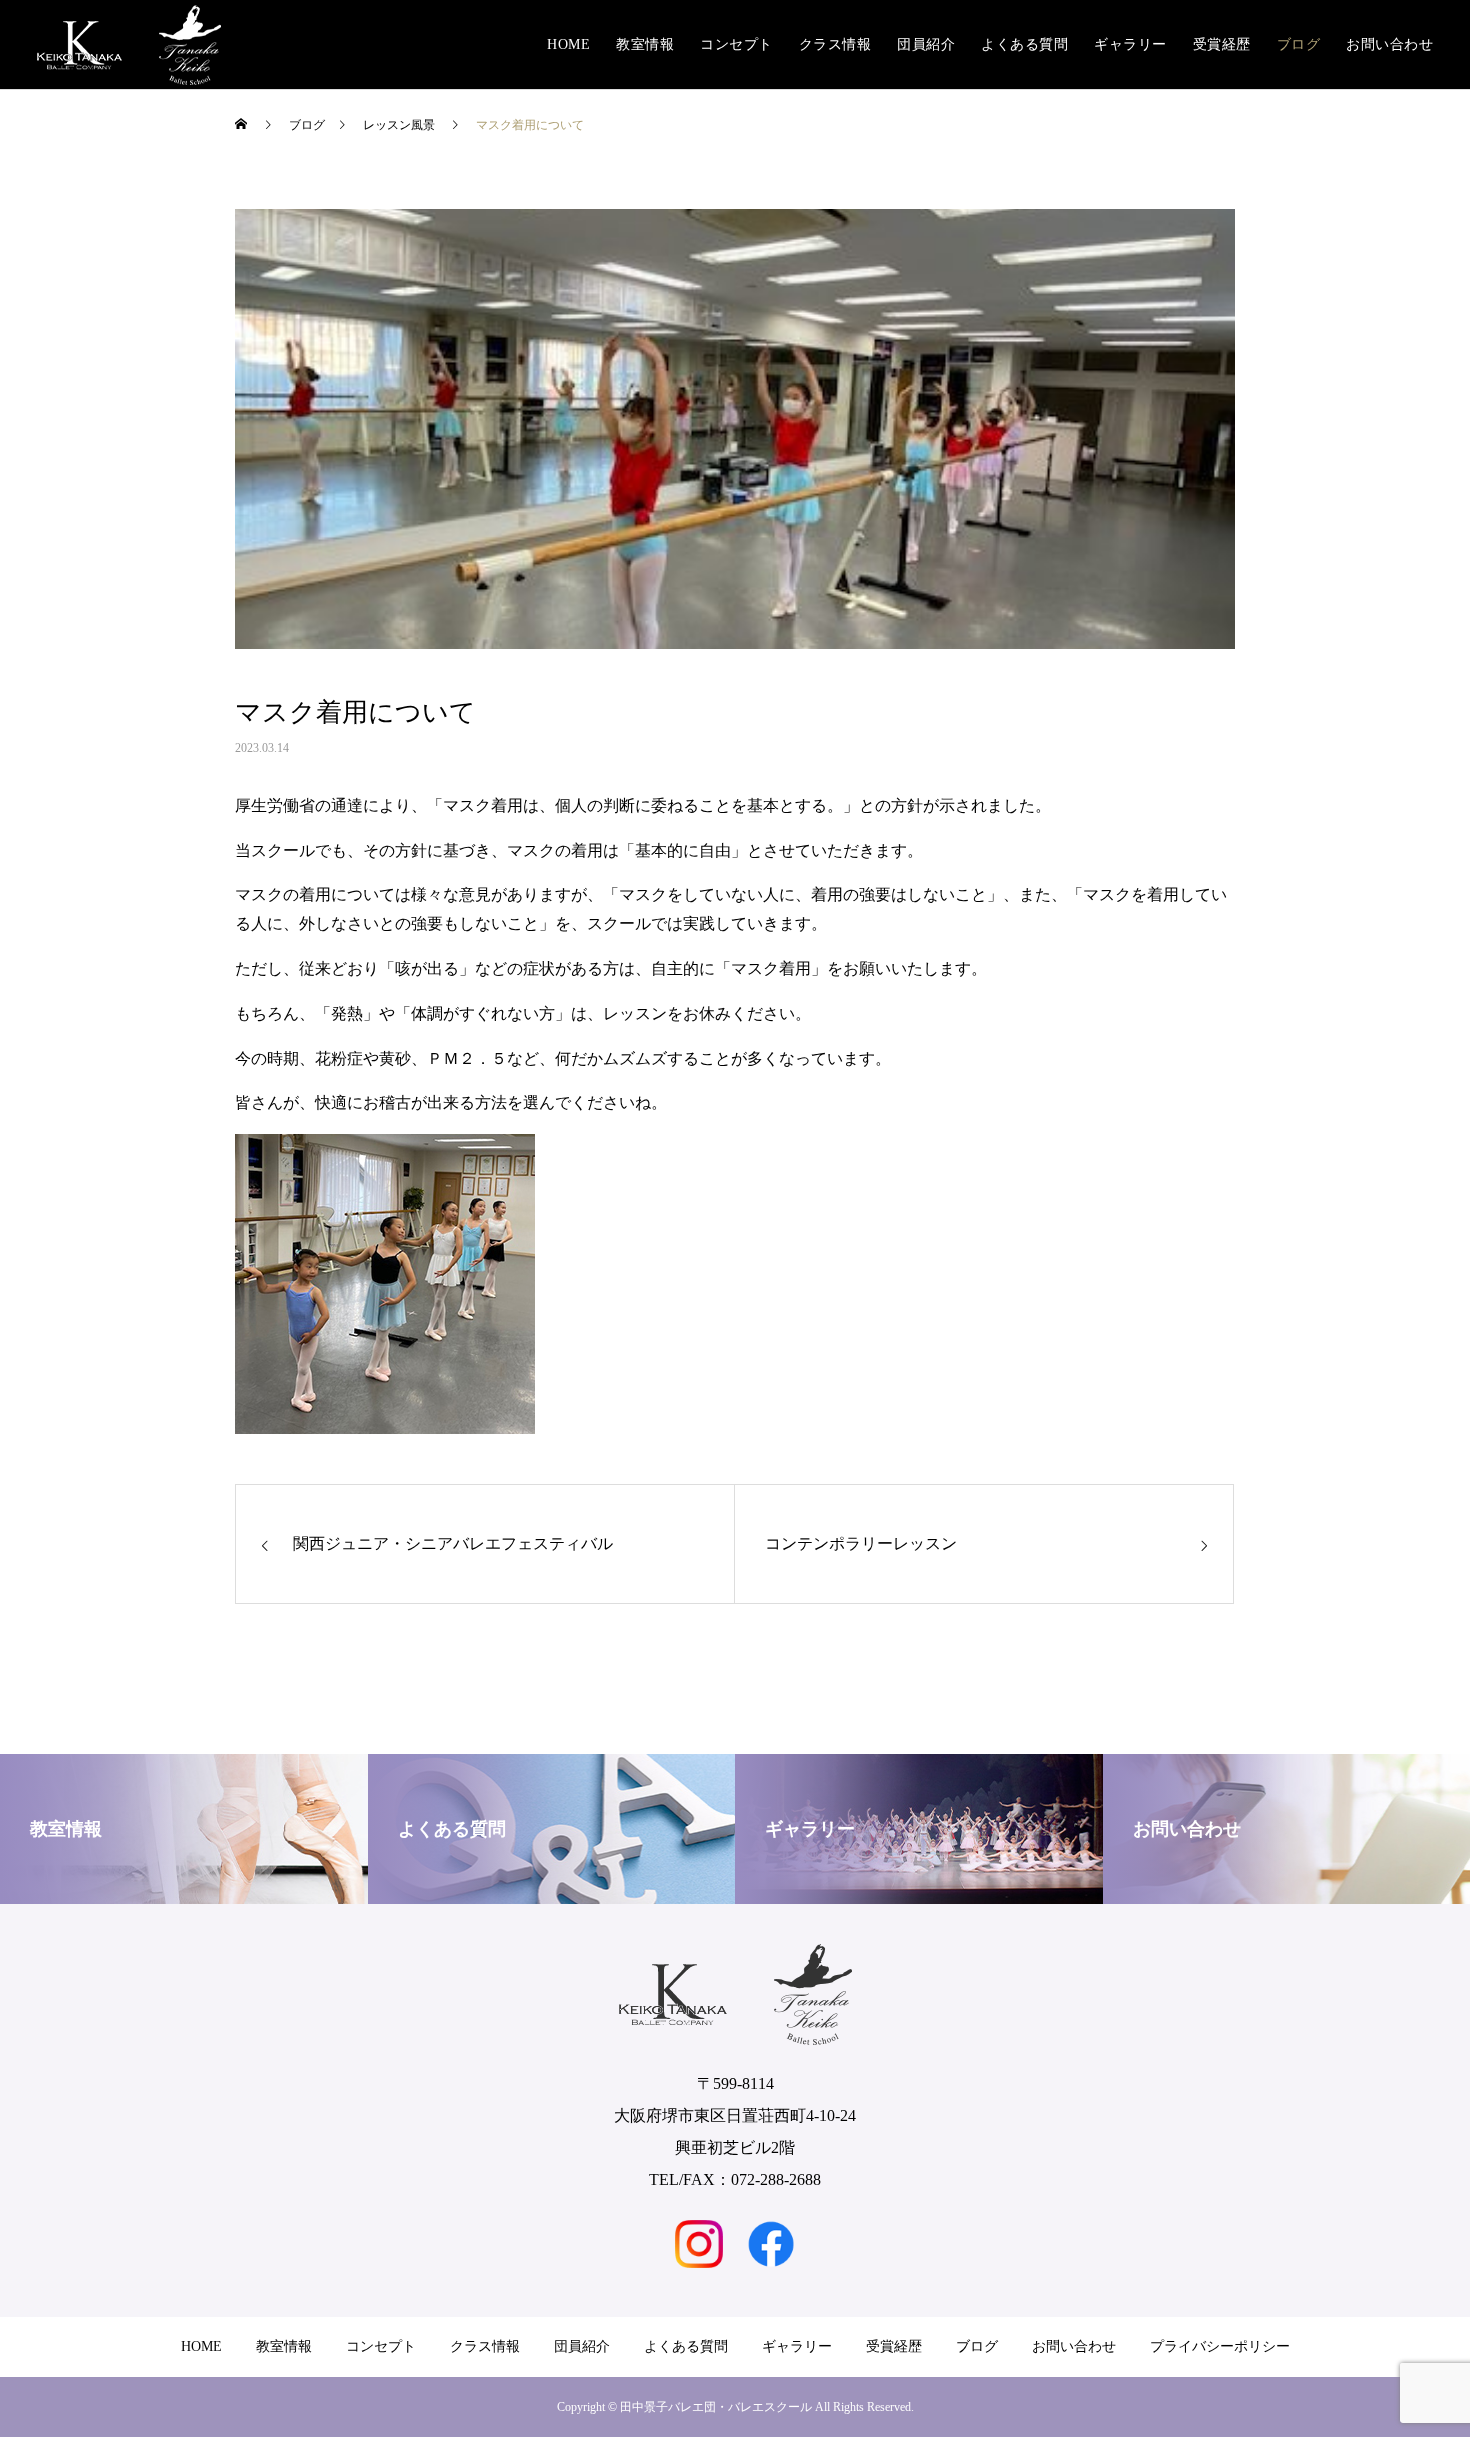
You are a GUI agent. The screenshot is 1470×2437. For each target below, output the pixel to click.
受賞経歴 (1222, 44)
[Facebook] (771, 2244)
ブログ (1299, 44)
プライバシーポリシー (1220, 2346)
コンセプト (736, 44)
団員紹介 (926, 44)
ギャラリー (1130, 44)
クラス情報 (835, 44)
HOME (568, 44)
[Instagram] (699, 2244)
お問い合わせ (1389, 44)
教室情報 (645, 44)
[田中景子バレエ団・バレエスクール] (129, 45)
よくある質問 (1024, 44)
